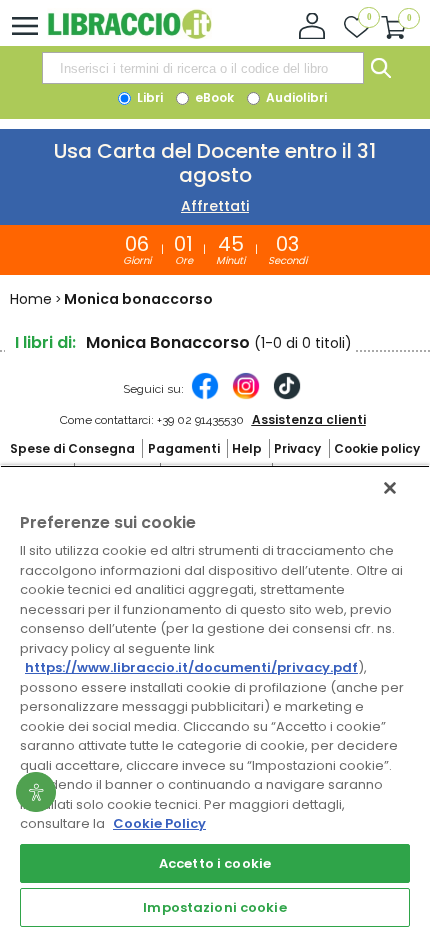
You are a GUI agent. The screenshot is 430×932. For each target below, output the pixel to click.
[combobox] (203, 68)
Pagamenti (184, 448)
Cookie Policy (159, 823)
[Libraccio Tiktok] (287, 396)
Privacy (297, 448)
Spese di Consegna (72, 448)
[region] (215, 698)
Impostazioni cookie (214, 907)
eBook (213, 97)
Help (247, 448)
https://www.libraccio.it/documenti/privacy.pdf (191, 667)
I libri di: (45, 342)
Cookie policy (377, 448)
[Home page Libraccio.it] (129, 34)
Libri (148, 97)
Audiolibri (295, 97)
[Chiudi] (390, 488)
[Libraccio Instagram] (246, 396)
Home (31, 299)
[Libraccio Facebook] (205, 396)
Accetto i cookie (215, 863)
